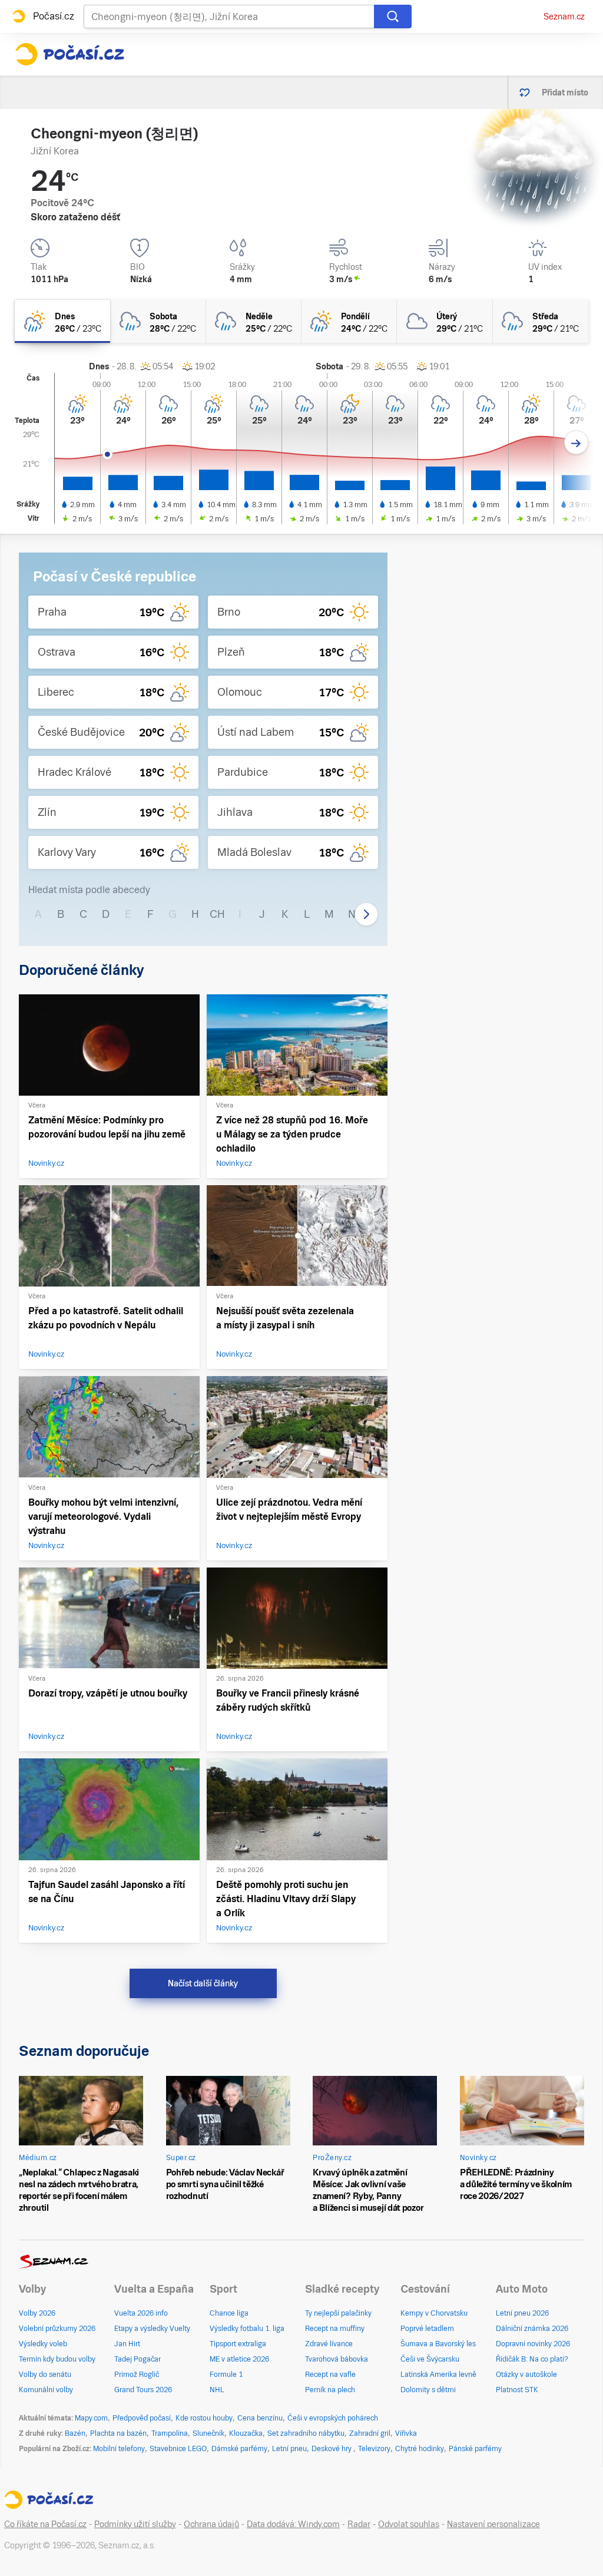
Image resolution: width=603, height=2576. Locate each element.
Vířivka (406, 2433)
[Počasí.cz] (69, 54)
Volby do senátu (45, 2375)
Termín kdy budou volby (57, 2359)
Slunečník (208, 2433)
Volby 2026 (37, 2313)
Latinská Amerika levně (438, 2375)
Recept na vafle (330, 2375)
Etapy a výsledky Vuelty (152, 2329)
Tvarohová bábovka (337, 2359)
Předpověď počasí (142, 2418)
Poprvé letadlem (427, 2329)
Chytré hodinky (420, 2449)
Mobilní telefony (119, 2449)
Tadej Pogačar (138, 2359)
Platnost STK (517, 2390)
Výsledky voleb (43, 2344)
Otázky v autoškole (526, 2375)
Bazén (75, 2433)
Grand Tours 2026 (143, 2390)
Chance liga (229, 2313)
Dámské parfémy (239, 2449)
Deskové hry (332, 2449)
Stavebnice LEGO (178, 2449)
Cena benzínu (260, 2418)
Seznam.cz (564, 16)
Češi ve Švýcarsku (430, 2359)
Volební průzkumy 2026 (57, 2329)
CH (217, 914)
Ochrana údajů (211, 2524)
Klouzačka (246, 2433)
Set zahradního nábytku (306, 2433)
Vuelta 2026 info (141, 2313)
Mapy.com (91, 2418)
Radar (359, 2524)
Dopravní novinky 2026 (533, 2344)
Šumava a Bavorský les (438, 2344)
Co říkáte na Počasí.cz (45, 2524)
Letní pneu (289, 2449)
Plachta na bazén (118, 2433)
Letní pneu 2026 (522, 2313)
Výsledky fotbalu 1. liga (247, 2329)
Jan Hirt (127, 2344)
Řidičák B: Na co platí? (532, 2359)
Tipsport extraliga (238, 2344)
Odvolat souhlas (409, 2524)
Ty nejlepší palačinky (338, 2313)
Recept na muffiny (335, 2329)
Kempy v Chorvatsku (434, 2313)
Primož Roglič (137, 2375)
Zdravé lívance (329, 2344)
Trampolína (170, 2433)
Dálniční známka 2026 (532, 2329)
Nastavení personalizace (493, 2524)
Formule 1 (226, 2375)
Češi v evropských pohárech (333, 2418)
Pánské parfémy (475, 2449)
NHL (217, 2390)
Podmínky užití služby (135, 2524)
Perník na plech (330, 2390)
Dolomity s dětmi (428, 2390)
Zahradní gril (370, 2433)
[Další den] (576, 443)
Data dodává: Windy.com (293, 2524)
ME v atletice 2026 (239, 2359)
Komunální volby (46, 2390)
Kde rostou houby (204, 2418)
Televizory (374, 2449)
